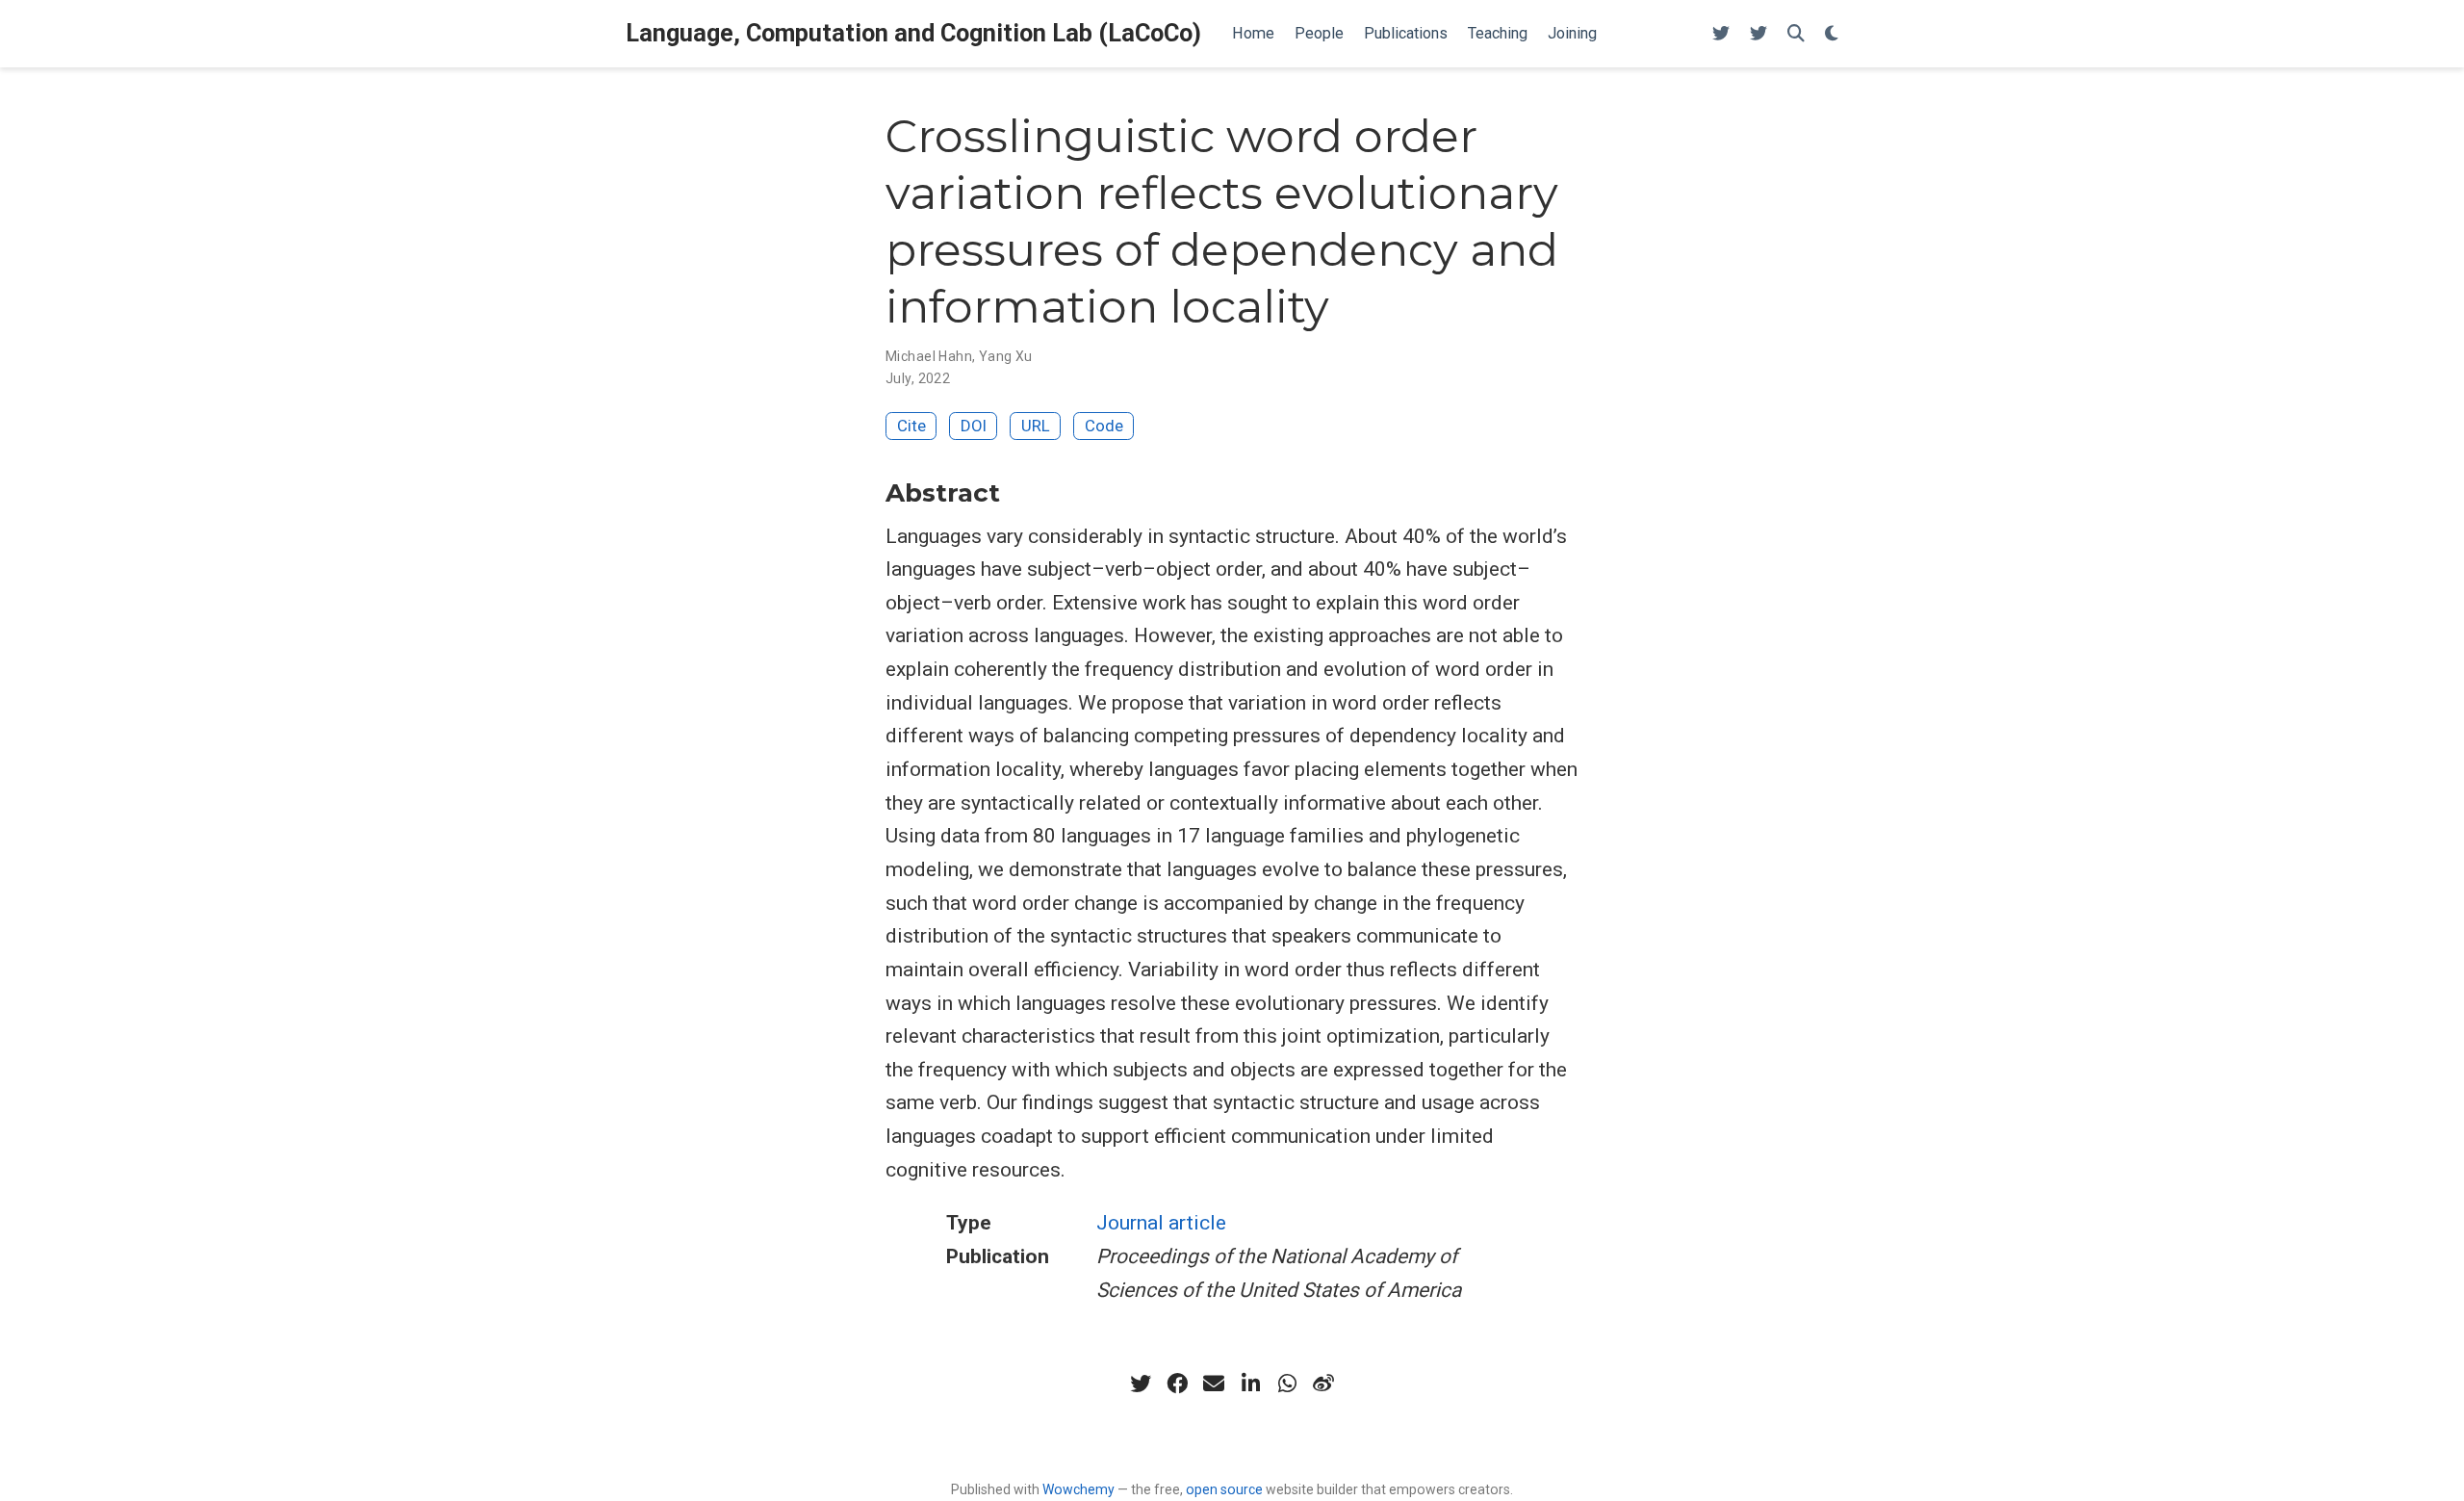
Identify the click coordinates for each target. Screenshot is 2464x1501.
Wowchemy (1078, 1489)
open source (1224, 1489)
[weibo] (1323, 1384)
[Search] (1796, 34)
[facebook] (1177, 1384)
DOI (974, 426)
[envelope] (1214, 1384)
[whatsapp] (1287, 1384)
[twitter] (1141, 1384)
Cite (911, 426)
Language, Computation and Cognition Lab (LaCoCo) (913, 33)
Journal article (1161, 1223)
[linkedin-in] (1250, 1384)
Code (1104, 426)
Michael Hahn (929, 356)
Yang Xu (1006, 356)
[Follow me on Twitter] (1721, 34)
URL (1036, 426)
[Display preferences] (1832, 34)
